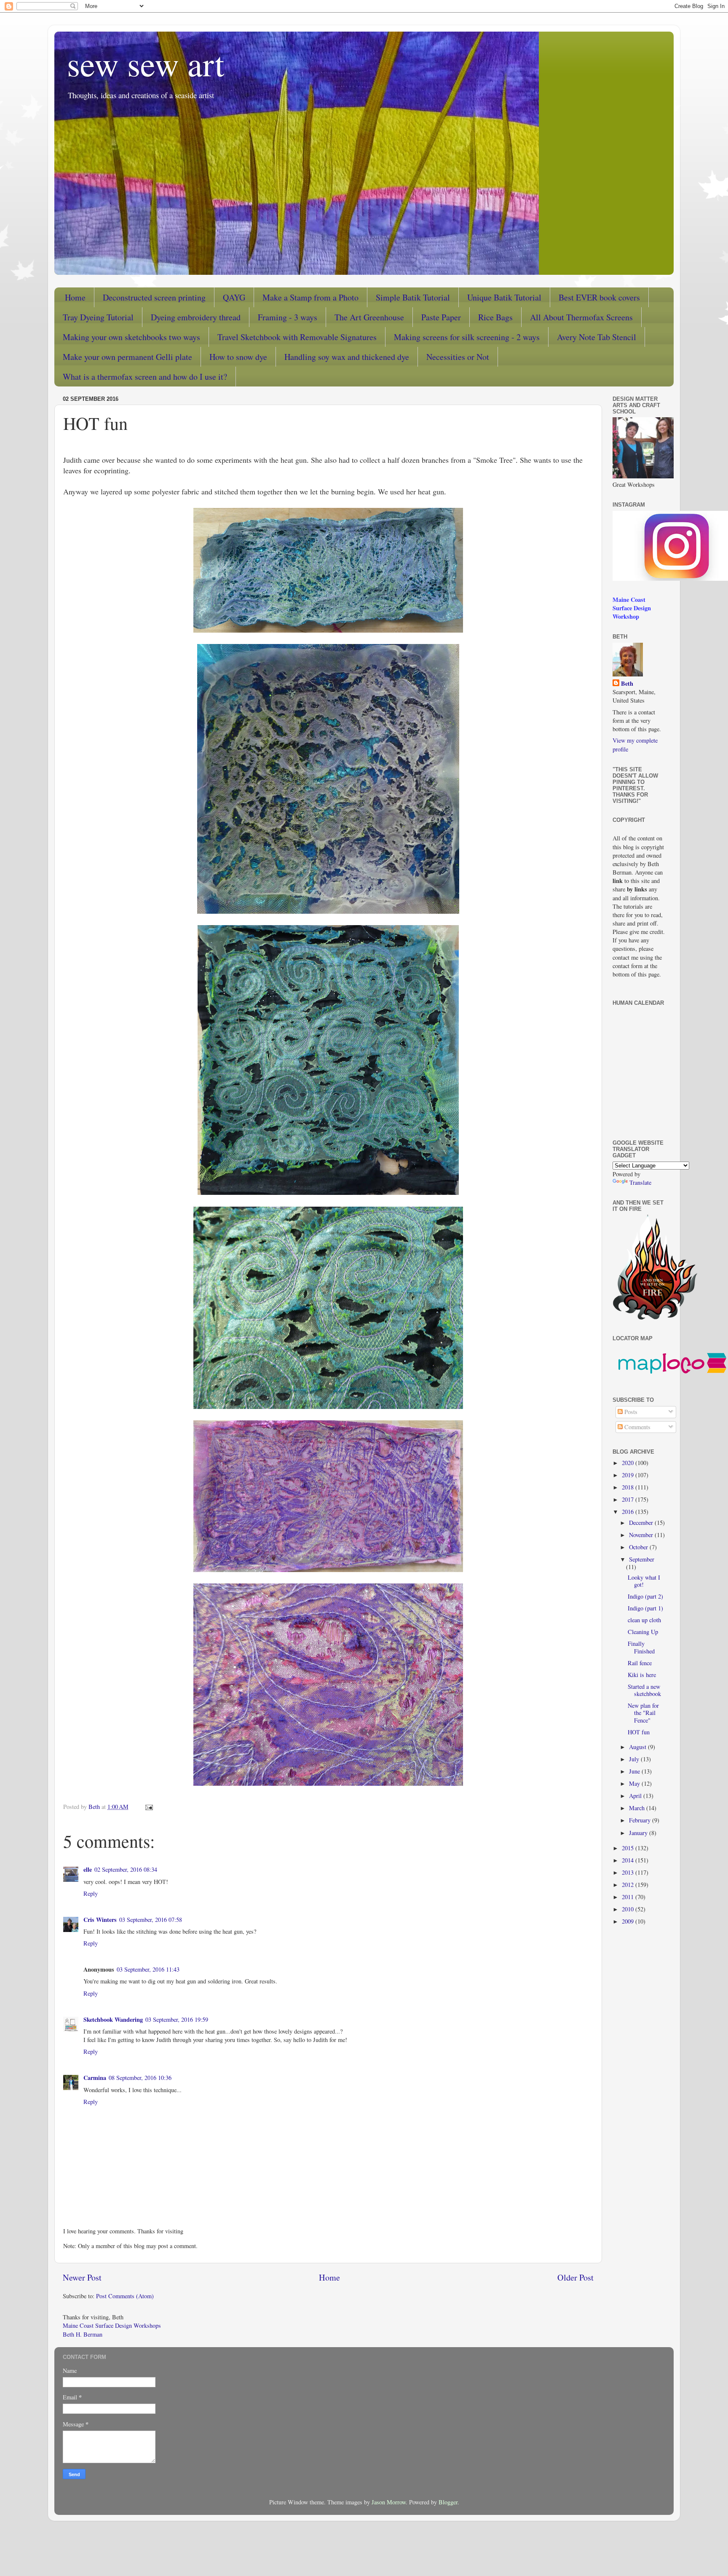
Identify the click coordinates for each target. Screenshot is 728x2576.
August (638, 1747)
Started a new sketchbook (644, 1690)
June (635, 1771)
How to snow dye (238, 357)
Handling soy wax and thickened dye (347, 357)
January (639, 1833)
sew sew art (146, 63)
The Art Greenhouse (369, 317)
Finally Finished (641, 1647)
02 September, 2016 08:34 (126, 1869)
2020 (629, 1463)
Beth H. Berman (83, 2334)
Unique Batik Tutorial (504, 297)
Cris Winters (100, 1920)
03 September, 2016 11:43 (148, 1969)
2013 (629, 1872)
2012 (629, 1885)
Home (75, 297)
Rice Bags (495, 317)
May (635, 1783)
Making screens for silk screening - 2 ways (467, 337)
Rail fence (640, 1663)
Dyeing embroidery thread (196, 317)
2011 (629, 1897)
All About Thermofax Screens (581, 317)
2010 (629, 1909)
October (639, 1547)
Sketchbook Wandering (113, 2019)
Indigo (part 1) (645, 1608)
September (642, 1559)
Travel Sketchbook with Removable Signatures (297, 337)
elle (88, 1869)
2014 (629, 1860)
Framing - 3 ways (288, 317)
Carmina (95, 2078)
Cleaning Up (643, 1632)
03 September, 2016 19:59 (177, 2019)
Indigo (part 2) (645, 1596)
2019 (629, 1475)
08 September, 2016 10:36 (140, 2078)
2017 (629, 1499)
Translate (640, 1182)
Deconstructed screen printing (154, 297)
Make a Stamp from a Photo (310, 297)
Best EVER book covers (599, 297)
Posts (630, 1412)
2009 (629, 1921)
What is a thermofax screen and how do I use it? (145, 377)
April (636, 1796)
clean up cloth (644, 1620)
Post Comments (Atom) (125, 2296)
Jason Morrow (389, 2502)
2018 (629, 1487)
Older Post (575, 2277)
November (642, 1535)
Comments (637, 1427)
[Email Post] (149, 1807)
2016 (629, 1512)
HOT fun (639, 1732)
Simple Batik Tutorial (413, 297)
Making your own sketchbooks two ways (131, 337)
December (642, 1523)
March (638, 1808)
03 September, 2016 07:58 (151, 1920)
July (635, 1759)
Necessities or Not (458, 357)
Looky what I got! (644, 1581)
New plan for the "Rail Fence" (643, 1713)
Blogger (448, 2502)
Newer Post (82, 2277)
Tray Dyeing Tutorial (98, 317)
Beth (627, 684)
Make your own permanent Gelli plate (127, 357)
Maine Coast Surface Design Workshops (112, 2325)
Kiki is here (642, 1675)
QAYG (234, 297)
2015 (629, 1848)
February (641, 1820)
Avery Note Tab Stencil (597, 337)
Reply (91, 1893)
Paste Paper (441, 317)
